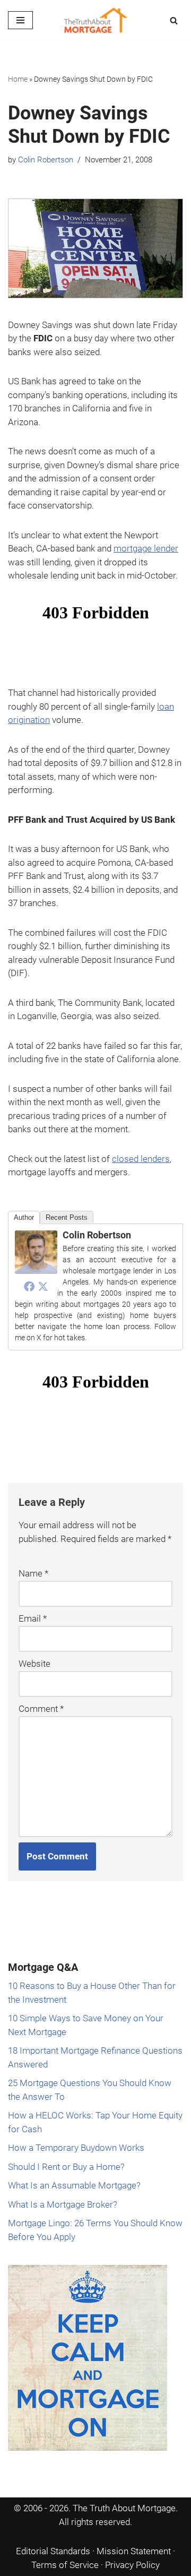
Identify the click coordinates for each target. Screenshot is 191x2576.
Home (18, 79)
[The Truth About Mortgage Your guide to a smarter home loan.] (95, 20)
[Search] (174, 20)
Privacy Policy (132, 2565)
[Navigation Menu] (20, 20)
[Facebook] (29, 1286)
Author (24, 1217)
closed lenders (141, 1159)
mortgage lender (146, 548)
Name (33, 1573)
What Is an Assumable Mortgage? (74, 2185)
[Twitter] (43, 1286)
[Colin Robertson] (36, 1271)
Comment (41, 1709)
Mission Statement (134, 2551)
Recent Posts (67, 1217)
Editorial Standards (53, 2551)
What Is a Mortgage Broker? (63, 2204)
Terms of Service (65, 2565)
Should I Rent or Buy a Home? (66, 2167)
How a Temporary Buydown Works (76, 2148)
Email (33, 1618)
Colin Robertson (46, 160)
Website (34, 1664)
